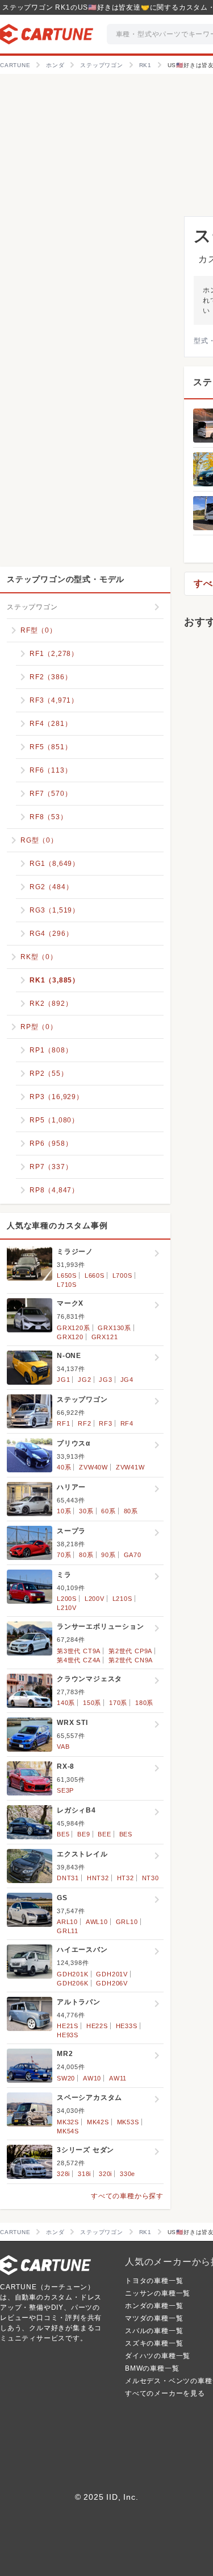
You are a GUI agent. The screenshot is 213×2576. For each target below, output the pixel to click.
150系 (92, 1703)
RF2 (84, 1423)
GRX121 (105, 1337)
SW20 (66, 2078)
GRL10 (127, 1922)
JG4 (127, 1380)
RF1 (63, 1423)
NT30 (151, 1878)
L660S (95, 1275)
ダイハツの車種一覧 (158, 2356)
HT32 (126, 1878)
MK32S (68, 2122)
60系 (108, 1511)
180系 (144, 1703)
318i (84, 2174)
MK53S (128, 2122)
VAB (63, 1747)
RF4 (127, 1423)
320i (105, 2174)
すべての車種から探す (127, 2196)
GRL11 (68, 1931)
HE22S (97, 2026)
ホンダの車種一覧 (154, 2306)
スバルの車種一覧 (154, 2331)
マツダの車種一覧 (154, 2318)
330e (128, 2174)
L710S (67, 1285)
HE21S (68, 2026)
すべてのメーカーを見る (165, 2393)
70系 (64, 1555)
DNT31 (68, 1878)
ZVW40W (93, 1467)
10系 (64, 1511)
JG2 (84, 1380)
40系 (64, 1467)
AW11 (118, 2078)
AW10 (92, 2078)
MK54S (68, 2131)
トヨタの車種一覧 (154, 2281)
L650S (67, 1275)
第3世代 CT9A (79, 1651)
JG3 (105, 1380)
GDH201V (112, 1974)
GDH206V (112, 1983)
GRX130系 (114, 1328)
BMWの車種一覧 (152, 2368)
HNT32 (98, 1878)
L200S (67, 1599)
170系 (118, 1703)
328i (63, 2174)
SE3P (65, 1790)
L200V (95, 1599)
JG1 (63, 1380)
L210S (122, 1599)
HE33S (127, 2026)
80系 (131, 1511)
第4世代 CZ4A (79, 1660)
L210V (67, 1608)
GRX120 (70, 1337)
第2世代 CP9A (130, 1651)
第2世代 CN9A (131, 1660)
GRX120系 (74, 1328)
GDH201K (73, 1974)
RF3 (105, 1423)
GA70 (133, 1555)
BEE (104, 1834)
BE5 (63, 1834)
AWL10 (97, 1922)
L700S (122, 1275)
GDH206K (73, 1983)
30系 (86, 1511)
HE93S (68, 2035)
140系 (66, 1703)
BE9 (83, 1834)
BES (126, 1834)
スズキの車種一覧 (154, 2343)
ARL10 (67, 1922)
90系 (108, 1555)
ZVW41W (130, 1467)
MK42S (98, 2122)
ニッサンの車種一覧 (158, 2293)
